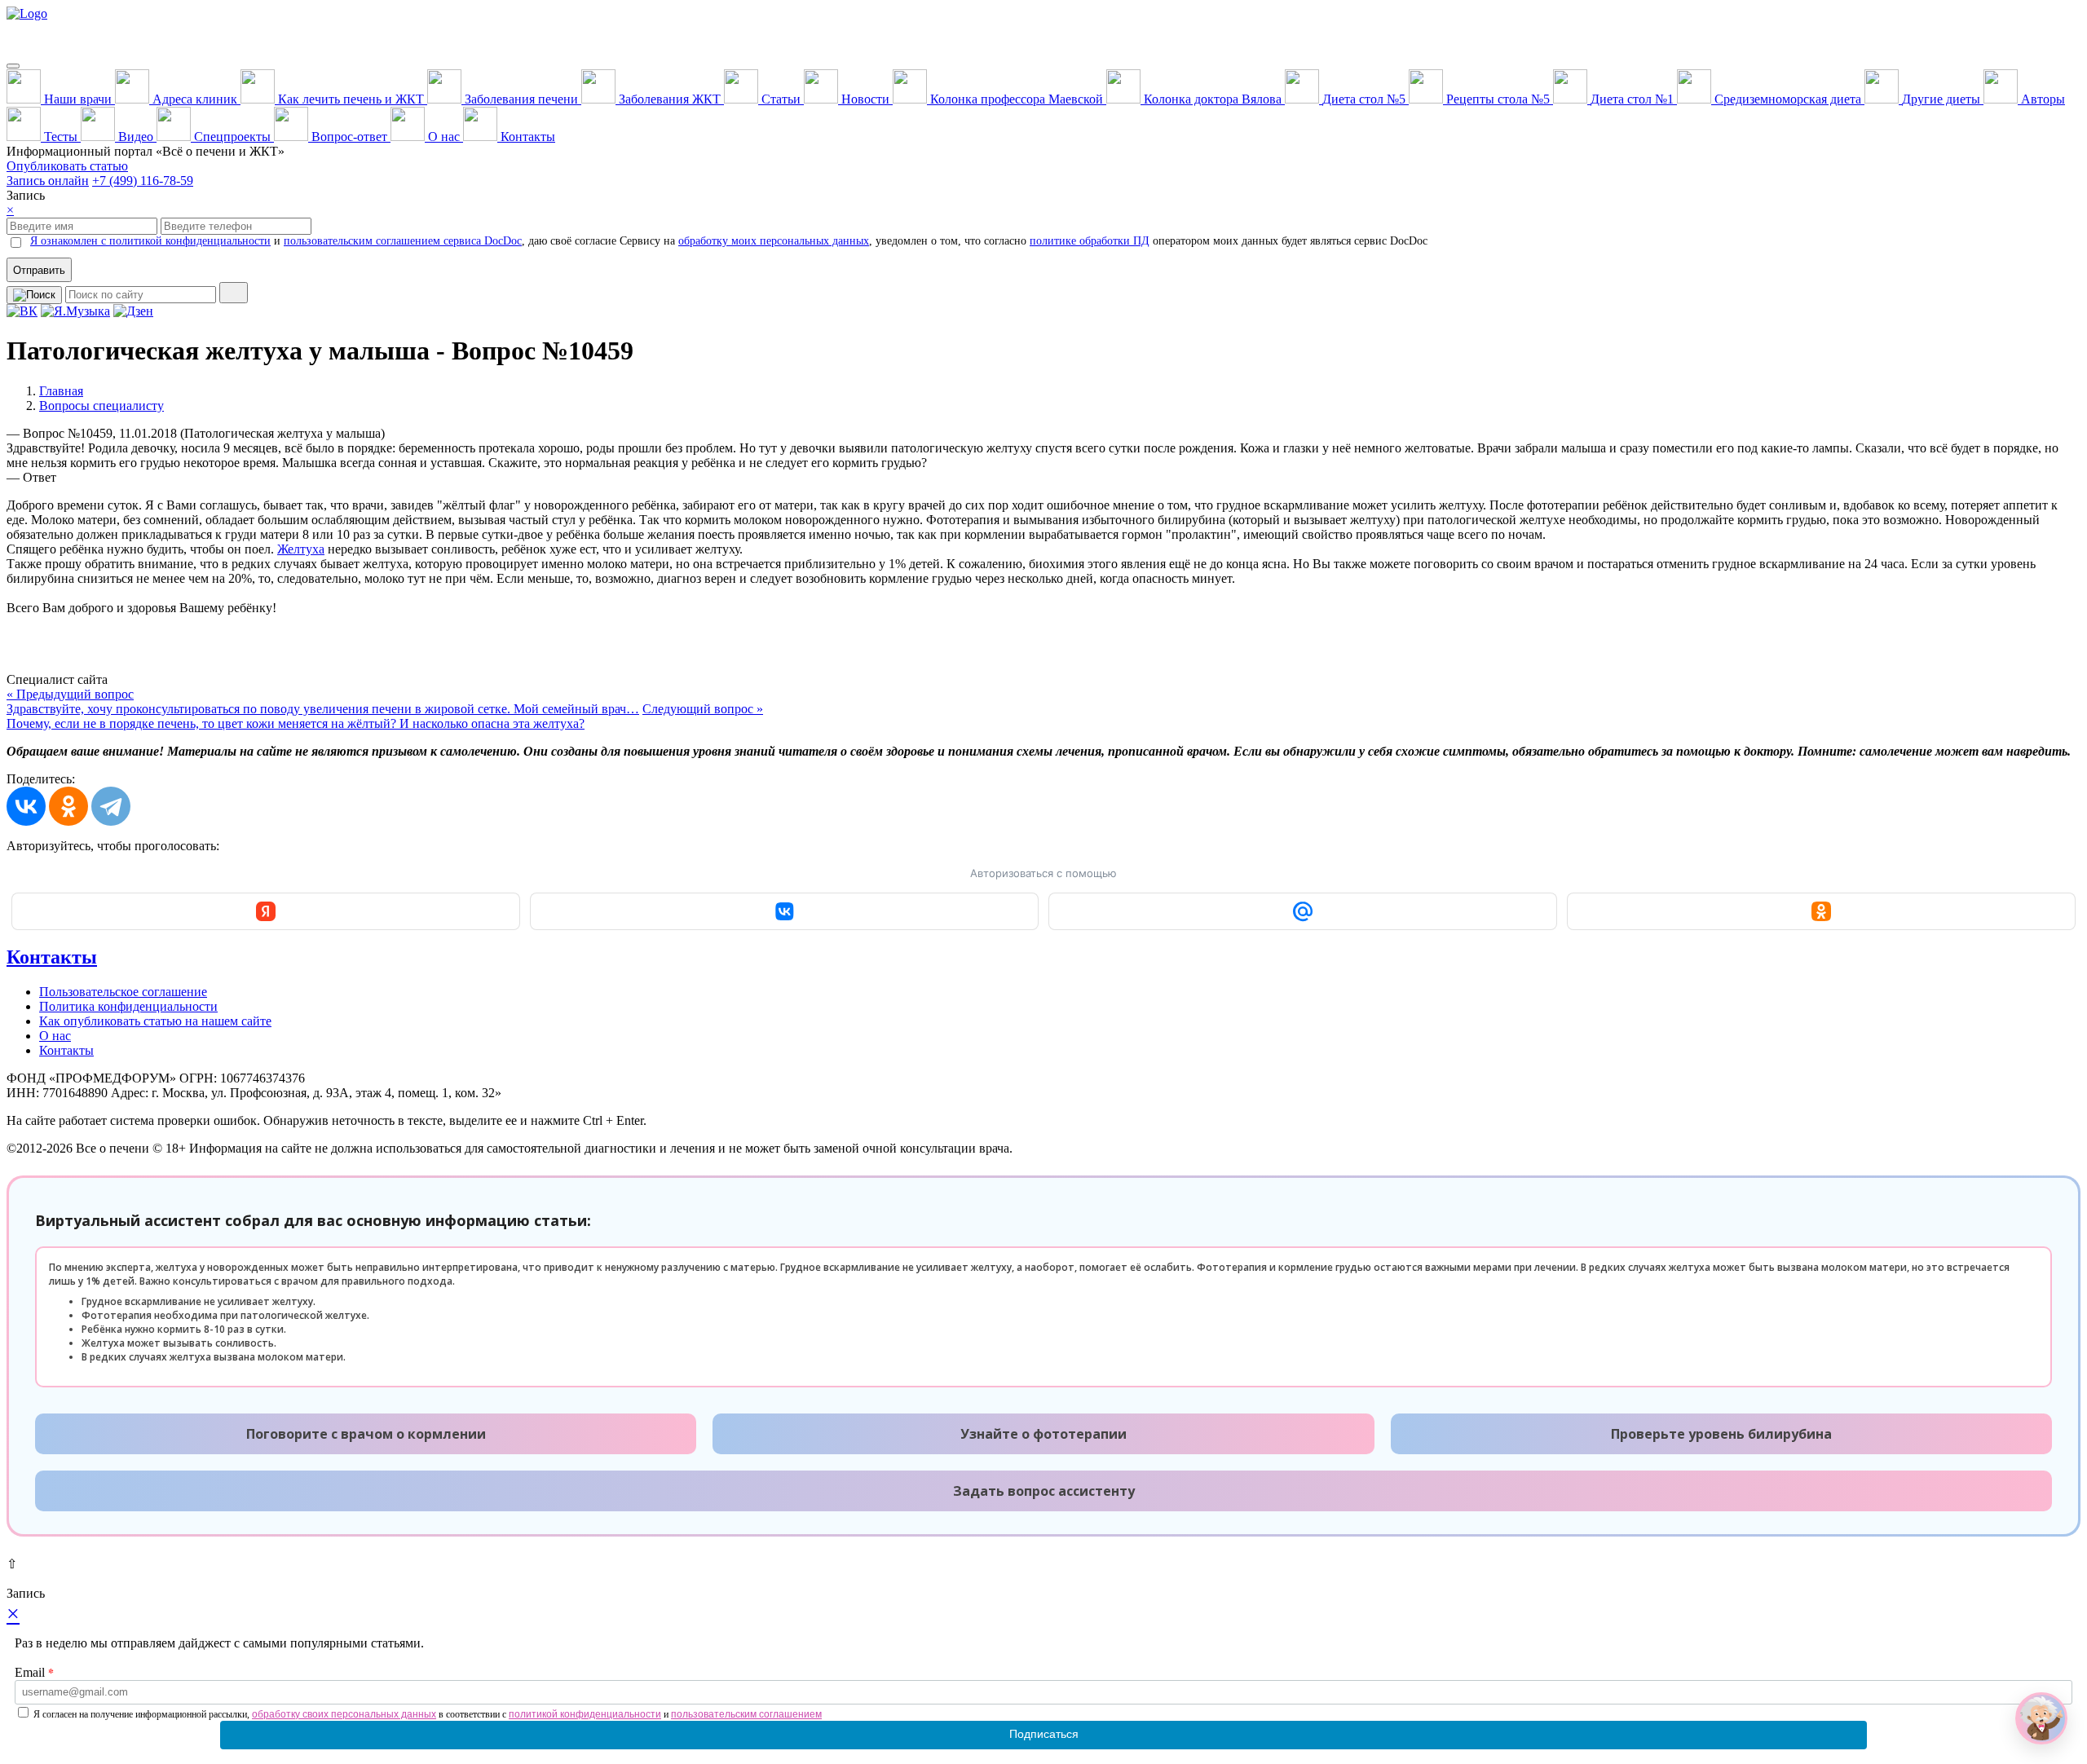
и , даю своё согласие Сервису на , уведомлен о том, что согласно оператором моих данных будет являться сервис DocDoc (729, 241)
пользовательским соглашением (746, 1714)
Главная (61, 391)
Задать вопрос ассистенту (1044, 1491)
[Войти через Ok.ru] (1821, 911)
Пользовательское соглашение (123, 992)
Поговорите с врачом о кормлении (366, 1434)
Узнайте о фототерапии (1043, 1434)
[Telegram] (111, 806)
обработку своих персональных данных (344, 1714)
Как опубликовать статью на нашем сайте (155, 1021)
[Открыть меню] (13, 66)
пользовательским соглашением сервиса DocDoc (403, 241)
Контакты (52, 957)
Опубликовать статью (67, 166)
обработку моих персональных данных (774, 241)
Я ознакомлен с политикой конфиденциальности (150, 241)
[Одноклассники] (68, 806)
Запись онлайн (48, 181)
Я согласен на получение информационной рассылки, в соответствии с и (428, 1714)
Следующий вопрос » (385, 716)
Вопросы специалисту (101, 406)
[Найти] (234, 293)
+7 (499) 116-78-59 (143, 181)
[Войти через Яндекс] (266, 911)
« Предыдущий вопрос (323, 701)
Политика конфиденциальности (128, 1006)
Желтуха (301, 549)
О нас (55, 1036)
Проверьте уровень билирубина (1721, 1434)
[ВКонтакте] (26, 806)
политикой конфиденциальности (585, 1714)
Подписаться (1044, 1734)
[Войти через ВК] (784, 911)
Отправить (39, 270)
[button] (2041, 1718)
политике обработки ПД (1090, 241)
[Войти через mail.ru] (1303, 911)
